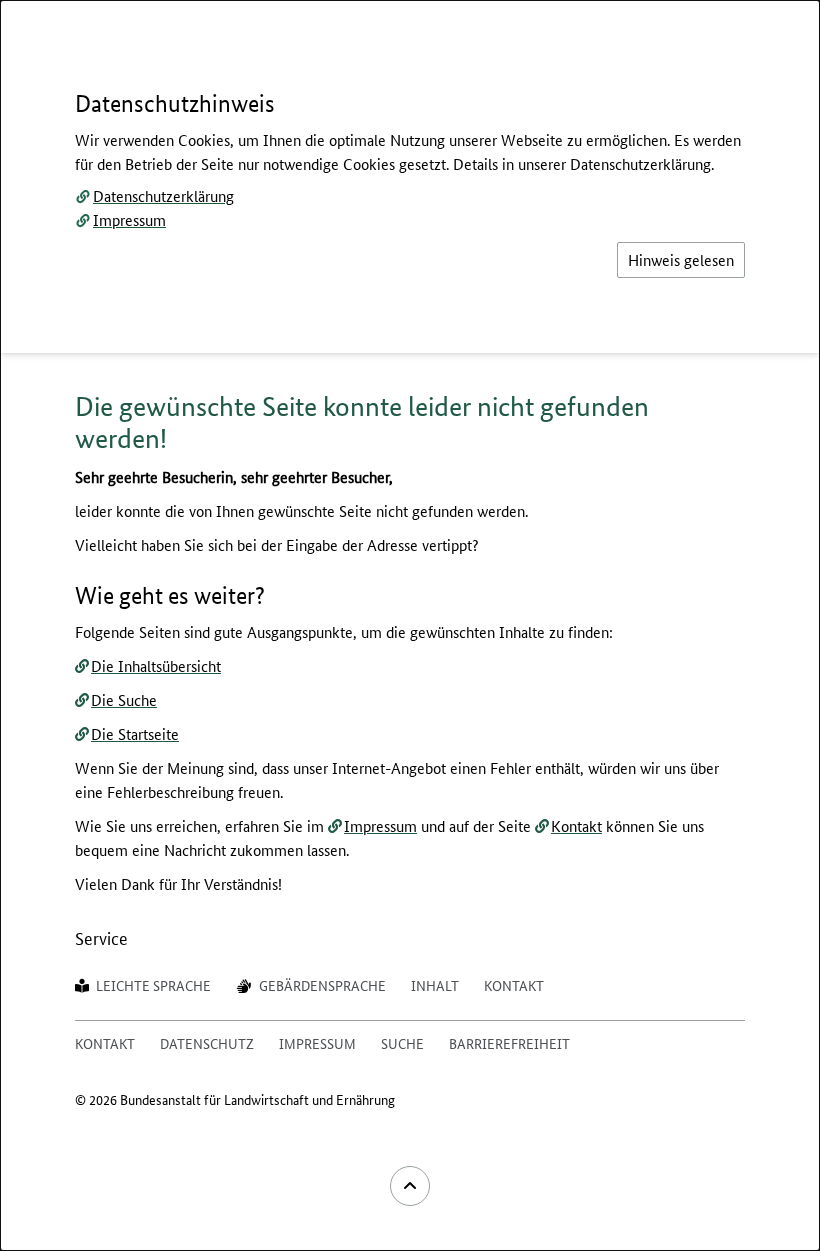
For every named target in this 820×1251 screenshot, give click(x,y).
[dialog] (410, 625)
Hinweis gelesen (681, 259)
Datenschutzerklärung (163, 195)
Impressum (129, 219)
